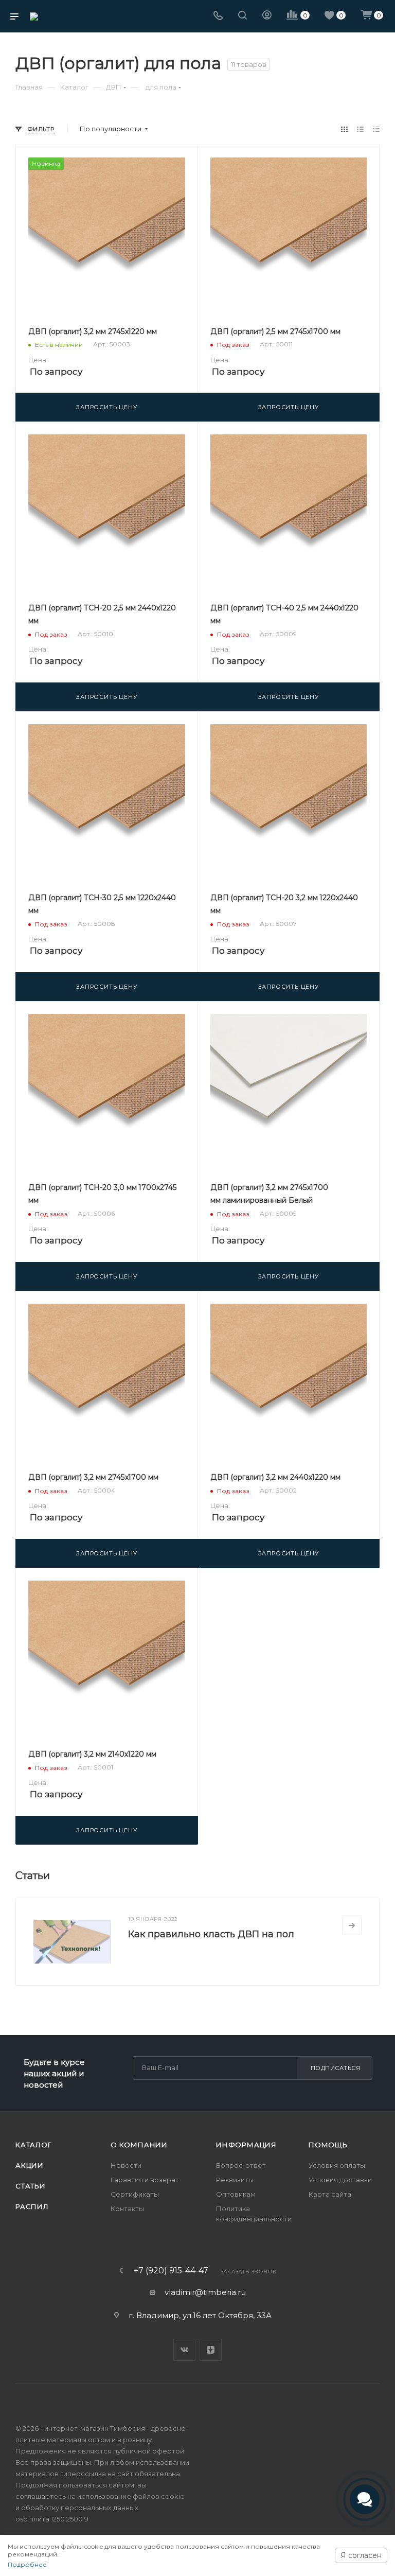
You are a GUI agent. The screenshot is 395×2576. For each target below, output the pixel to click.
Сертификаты (135, 2194)
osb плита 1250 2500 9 (52, 2519)
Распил (32, 2206)
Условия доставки (340, 2180)
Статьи (31, 2186)
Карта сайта (330, 2194)
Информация (246, 2145)
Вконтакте (184, 2350)
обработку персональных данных (80, 2508)
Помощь (328, 2145)
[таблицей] (376, 129)
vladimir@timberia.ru (205, 2292)
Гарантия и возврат (145, 2180)
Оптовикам (236, 2194)
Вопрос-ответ (241, 2165)
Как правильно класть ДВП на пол (211, 1934)
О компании (139, 2145)
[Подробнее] (352, 1925)
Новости (126, 2165)
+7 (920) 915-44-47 (171, 2271)
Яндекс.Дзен (211, 2350)
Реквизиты (235, 2180)
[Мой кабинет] (267, 16)
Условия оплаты (337, 2165)
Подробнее (27, 2564)
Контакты (127, 2209)
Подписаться (336, 2068)
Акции (30, 2165)
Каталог (34, 2145)
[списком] (360, 129)
